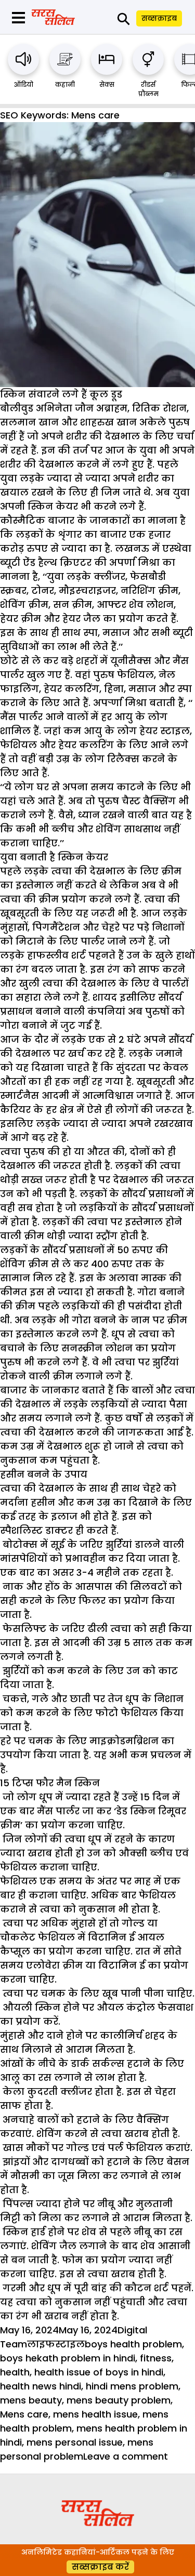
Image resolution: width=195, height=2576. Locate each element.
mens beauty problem (119, 2400)
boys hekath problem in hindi (68, 2358)
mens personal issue (75, 2442)
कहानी (65, 84)
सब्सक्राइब (159, 18)
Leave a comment (126, 2456)
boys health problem (133, 2344)
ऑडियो (24, 84)
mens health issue (95, 2414)
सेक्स (107, 84)
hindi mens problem (132, 2386)
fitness (156, 2358)
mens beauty (31, 2400)
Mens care (24, 2414)
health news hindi (41, 2386)
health (15, 2372)
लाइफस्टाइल (56, 2344)
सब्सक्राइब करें (100, 2567)
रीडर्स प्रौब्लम (148, 89)
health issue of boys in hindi (99, 2372)
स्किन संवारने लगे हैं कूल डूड (61, 394)
